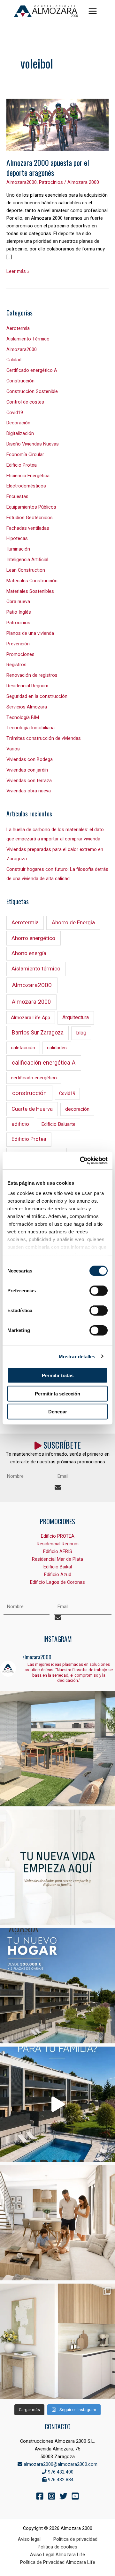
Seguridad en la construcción (37, 696)
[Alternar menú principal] (93, 11)
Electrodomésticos (26, 486)
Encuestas (17, 497)
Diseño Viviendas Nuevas (33, 444)
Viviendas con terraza (29, 781)
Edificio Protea (22, 465)
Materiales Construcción (32, 581)
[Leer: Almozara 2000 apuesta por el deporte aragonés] (57, 125)
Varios (13, 749)
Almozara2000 (22, 182)
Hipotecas (17, 539)
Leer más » (18, 271)
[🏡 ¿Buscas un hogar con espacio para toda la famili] (57, 2104)
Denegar (58, 1412)
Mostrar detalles (77, 1356)
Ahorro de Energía (73, 923)
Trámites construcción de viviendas (44, 738)
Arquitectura (76, 1018)
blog (81, 1033)
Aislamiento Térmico (28, 339)
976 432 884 (60, 2480)
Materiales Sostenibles (30, 591)
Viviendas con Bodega (30, 760)
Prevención (18, 644)
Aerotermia (18, 328)
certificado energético (34, 1078)
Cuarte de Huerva (32, 1109)
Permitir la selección (57, 1393)
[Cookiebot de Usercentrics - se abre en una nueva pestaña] (81, 1160)
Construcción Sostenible (32, 392)
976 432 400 (60, 2472)
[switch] (99, 1291)
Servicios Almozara (27, 707)
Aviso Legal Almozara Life (57, 2555)
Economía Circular (25, 455)
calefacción (23, 1048)
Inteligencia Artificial (27, 560)
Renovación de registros (32, 675)
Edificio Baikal (58, 1567)
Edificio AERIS (58, 1552)
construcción (29, 1093)
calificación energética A (44, 1063)
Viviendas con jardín (27, 770)
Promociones (20, 654)
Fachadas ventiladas (28, 528)
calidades (57, 1048)
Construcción (20, 381)
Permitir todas (58, 1375)
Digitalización (20, 433)
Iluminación (18, 549)
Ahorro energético (33, 938)
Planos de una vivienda (30, 633)
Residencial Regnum (27, 686)
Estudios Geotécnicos (30, 518)
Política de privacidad (75, 2539)
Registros (16, 665)
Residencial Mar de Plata (57, 1559)
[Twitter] (63, 2496)
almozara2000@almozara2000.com (60, 2464)
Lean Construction (26, 570)
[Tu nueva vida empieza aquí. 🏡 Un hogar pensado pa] (57, 1867)
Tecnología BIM (23, 718)
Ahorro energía (29, 953)
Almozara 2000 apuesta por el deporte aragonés (48, 168)
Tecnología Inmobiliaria (31, 728)
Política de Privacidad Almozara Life (58, 2562)
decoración (77, 1109)
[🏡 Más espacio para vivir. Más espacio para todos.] (57, 2223)
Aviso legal (29, 2539)
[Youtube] (75, 2496)
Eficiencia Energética (28, 476)
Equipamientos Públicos (31, 507)
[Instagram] (52, 2496)
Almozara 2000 (31, 1002)
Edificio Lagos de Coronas (57, 1582)
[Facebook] (40, 2496)
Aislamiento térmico (36, 969)
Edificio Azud (58, 1575)
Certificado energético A (32, 370)
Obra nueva (18, 602)
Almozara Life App (31, 1018)
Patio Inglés (19, 612)
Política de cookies (57, 2547)
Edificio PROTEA (58, 1536)
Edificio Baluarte (58, 1124)
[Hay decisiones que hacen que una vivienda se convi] (57, 2341)
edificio (20, 1124)
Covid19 (15, 413)
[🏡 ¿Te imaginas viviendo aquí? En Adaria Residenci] (57, 1986)
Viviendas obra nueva (29, 791)
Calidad (14, 360)
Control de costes (25, 402)
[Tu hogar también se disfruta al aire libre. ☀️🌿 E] (57, 1749)
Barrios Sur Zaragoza (38, 1033)
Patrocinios (51, 182)
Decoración (18, 423)
